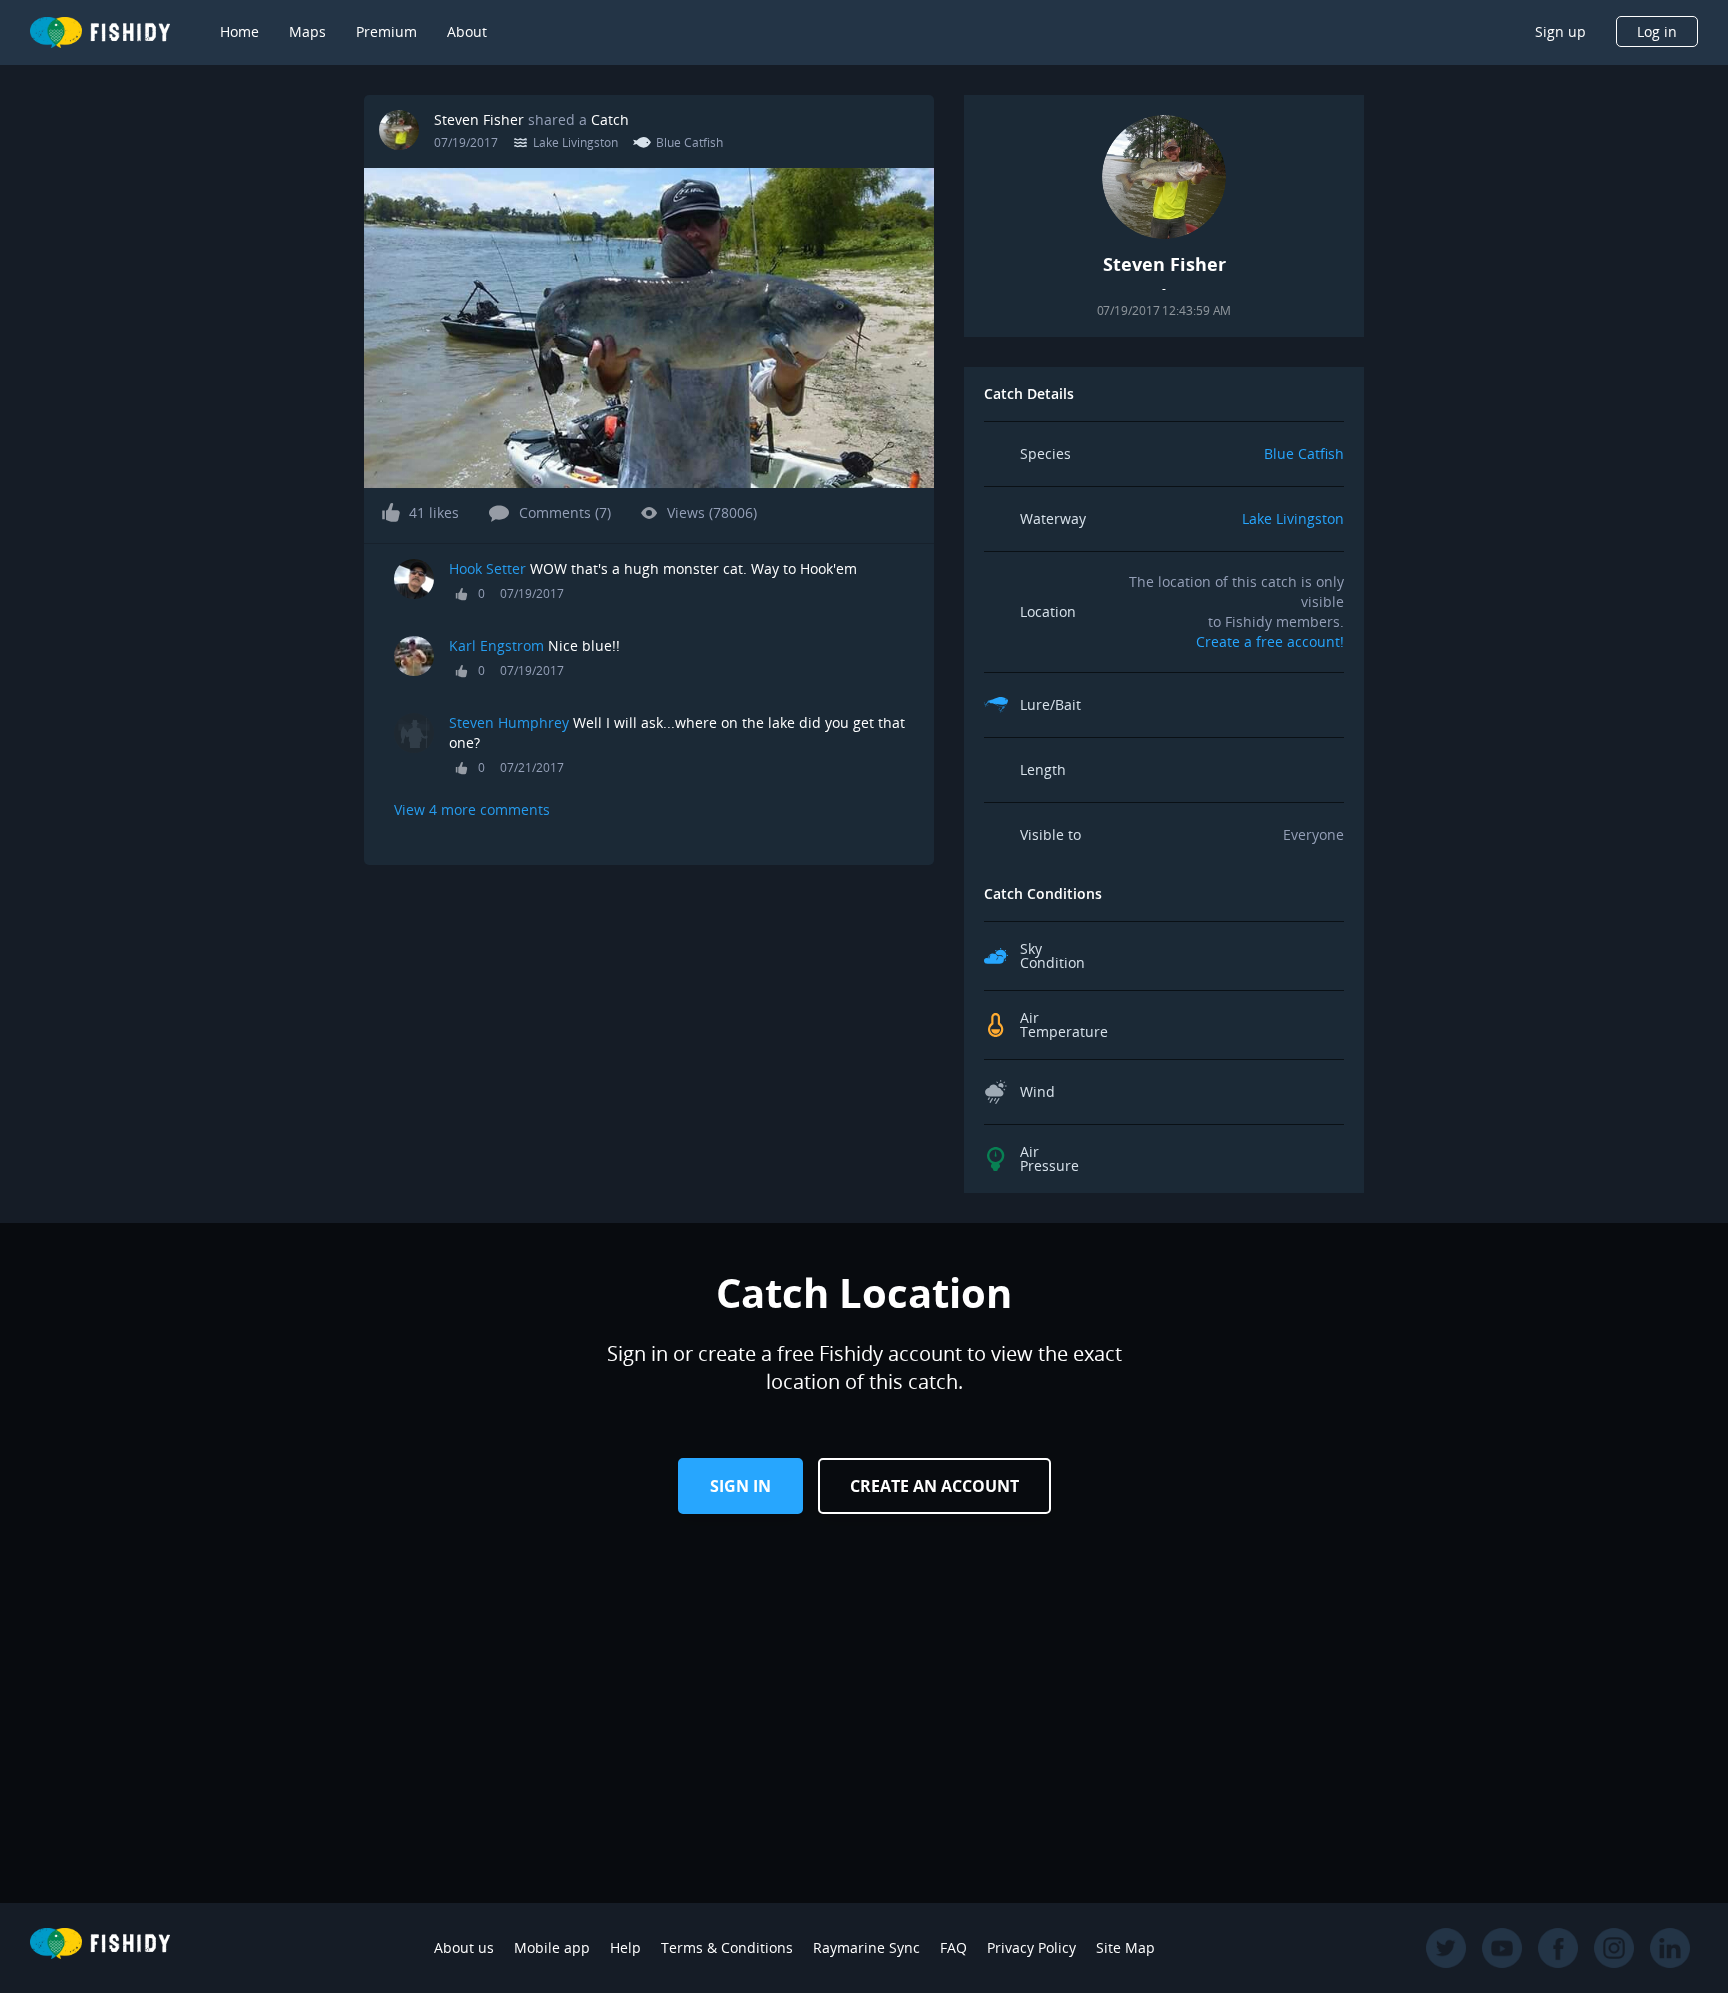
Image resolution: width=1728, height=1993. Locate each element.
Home (239, 31)
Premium (386, 31)
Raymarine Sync (866, 1947)
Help (625, 1947)
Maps (307, 31)
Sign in (740, 1486)
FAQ (953, 1947)
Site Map (1125, 1947)
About (467, 31)
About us (464, 1947)
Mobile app (552, 1947)
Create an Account (934, 1486)
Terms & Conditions (727, 1947)
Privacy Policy (1031, 1947)
